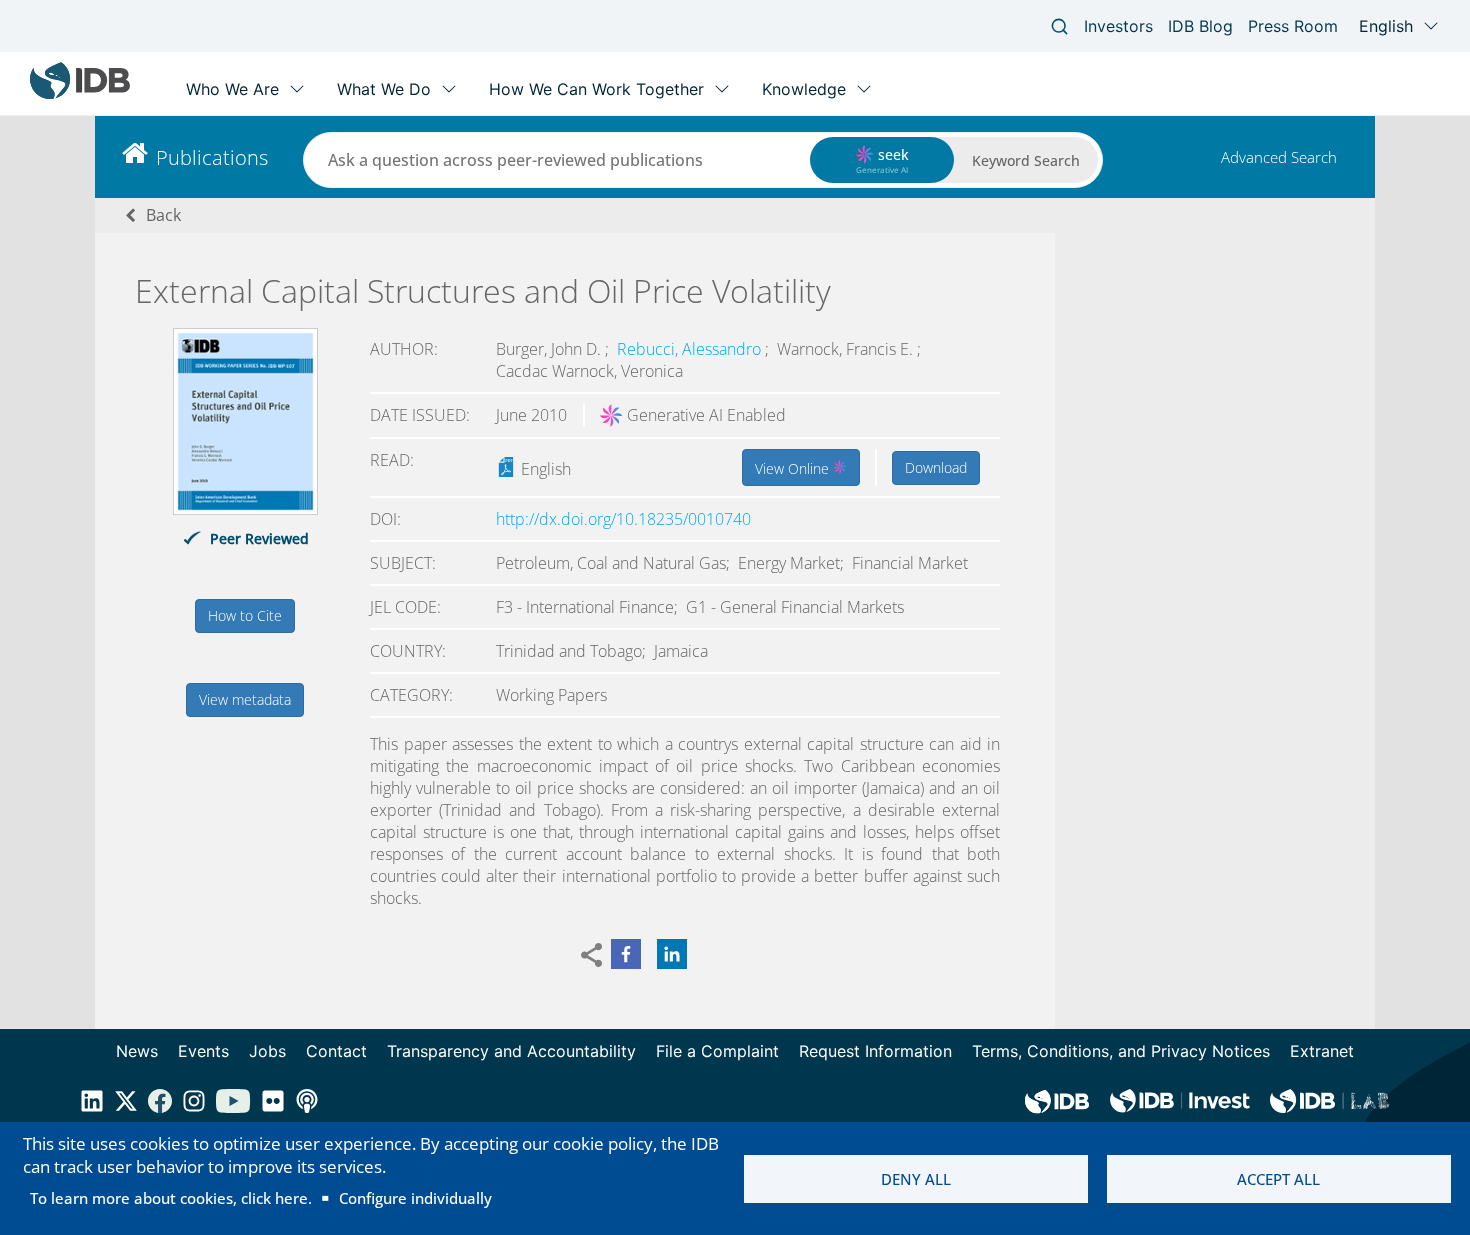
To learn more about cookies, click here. (171, 1198)
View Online (794, 468)
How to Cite (245, 615)
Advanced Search (1279, 157)
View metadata (245, 699)
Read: (392, 460)
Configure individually (415, 1198)
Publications (212, 157)
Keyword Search (1026, 160)
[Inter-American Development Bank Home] (80, 94)
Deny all (916, 1179)
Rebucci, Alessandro (691, 349)
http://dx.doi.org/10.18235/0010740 (623, 519)
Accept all (1278, 1179)
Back (163, 215)
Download (936, 467)
